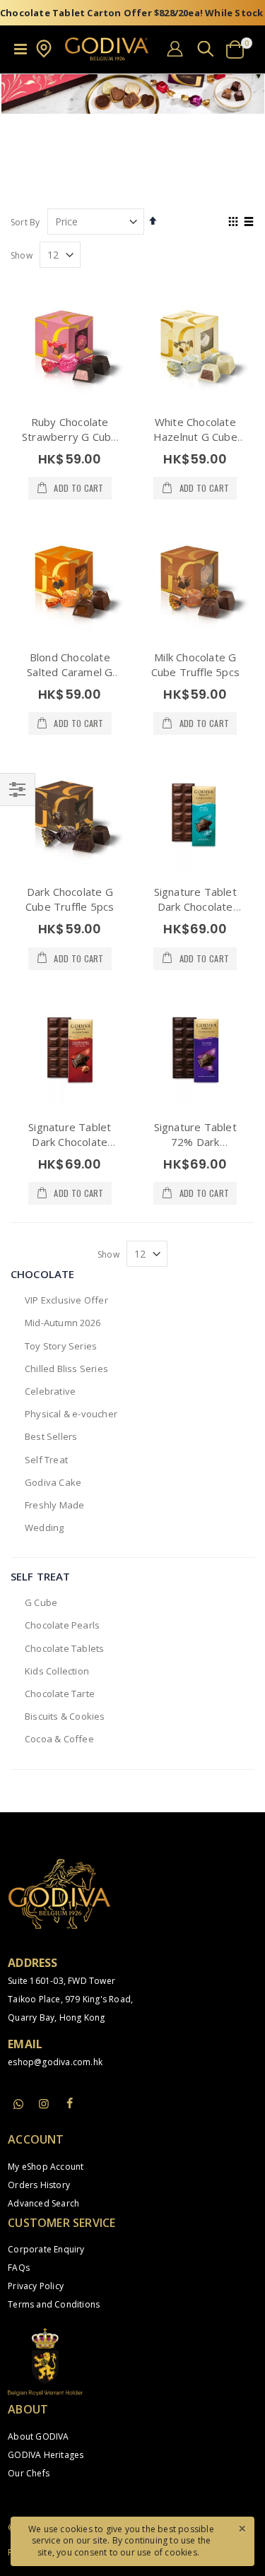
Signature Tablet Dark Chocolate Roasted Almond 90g (70, 1149)
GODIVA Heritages (46, 2455)
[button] (44, 55)
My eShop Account (46, 2167)
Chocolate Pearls (62, 1625)
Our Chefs (29, 2473)
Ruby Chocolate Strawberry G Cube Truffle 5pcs (70, 437)
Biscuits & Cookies (65, 1716)
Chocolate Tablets (64, 1648)
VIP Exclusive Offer (66, 1300)
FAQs (19, 2268)
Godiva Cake (53, 1482)
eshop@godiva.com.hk (55, 2062)
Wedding (44, 1528)
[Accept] (242, 2528)
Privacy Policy (36, 2286)
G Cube (41, 1602)
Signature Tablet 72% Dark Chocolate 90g (195, 1142)
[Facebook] (70, 2103)
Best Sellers (51, 1436)
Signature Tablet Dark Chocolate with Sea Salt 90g (195, 906)
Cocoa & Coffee (59, 1739)
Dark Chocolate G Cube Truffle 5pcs (70, 899)
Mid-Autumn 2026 (63, 1323)
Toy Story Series (61, 1346)
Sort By (25, 222)
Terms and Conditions (54, 2304)
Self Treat (46, 1460)
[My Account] (175, 48)
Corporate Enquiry (46, 2249)
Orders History (39, 2185)
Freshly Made (54, 1505)
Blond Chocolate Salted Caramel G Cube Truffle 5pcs (70, 672)
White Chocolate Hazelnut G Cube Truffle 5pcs (195, 437)
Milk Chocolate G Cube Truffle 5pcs (195, 664)
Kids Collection (57, 1671)
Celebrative (50, 1391)
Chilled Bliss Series (66, 1369)
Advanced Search (43, 2203)
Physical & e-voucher (71, 1414)
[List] (249, 223)
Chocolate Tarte (60, 1694)
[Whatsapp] (18, 2105)
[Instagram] (44, 2103)
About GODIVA (38, 2436)
